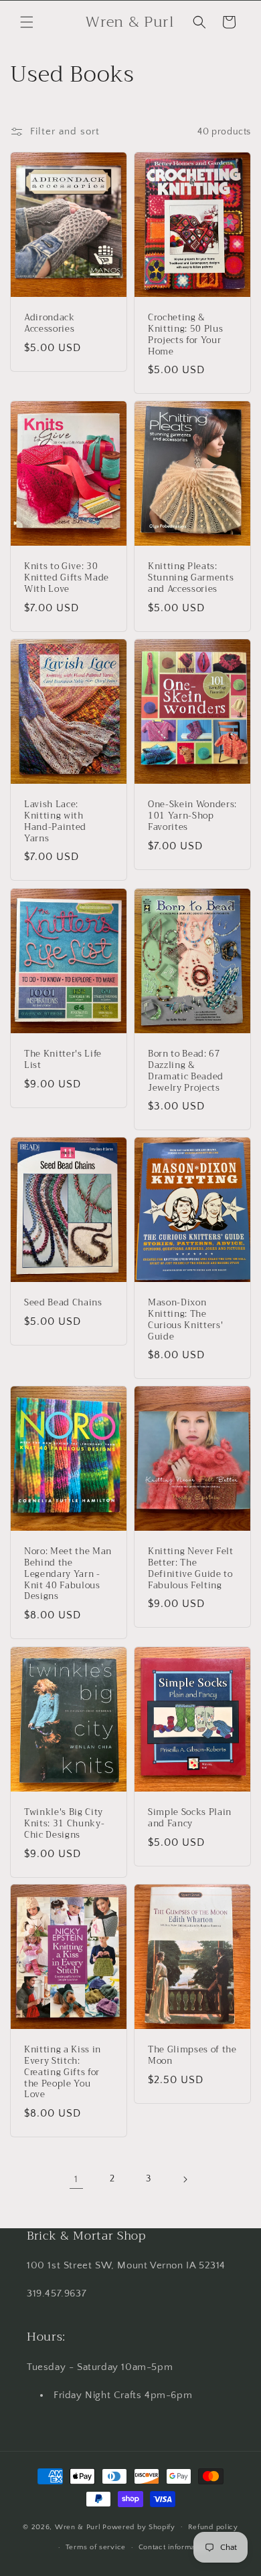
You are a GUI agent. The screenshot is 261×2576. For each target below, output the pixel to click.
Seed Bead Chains (63, 1303)
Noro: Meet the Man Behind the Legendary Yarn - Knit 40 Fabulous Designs (68, 1575)
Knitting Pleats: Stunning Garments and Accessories (191, 578)
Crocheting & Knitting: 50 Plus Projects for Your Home (185, 335)
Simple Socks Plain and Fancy (190, 1818)
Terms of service (96, 2547)
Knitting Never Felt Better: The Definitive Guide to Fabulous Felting (191, 1569)
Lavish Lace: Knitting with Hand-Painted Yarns (55, 822)
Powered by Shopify (139, 2527)
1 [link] (76, 2179)
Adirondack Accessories (50, 324)
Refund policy (213, 2527)
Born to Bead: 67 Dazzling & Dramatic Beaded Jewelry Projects (186, 1071)
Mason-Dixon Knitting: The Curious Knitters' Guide (185, 1320)
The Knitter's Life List (63, 1060)
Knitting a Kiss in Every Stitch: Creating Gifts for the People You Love (63, 2073)
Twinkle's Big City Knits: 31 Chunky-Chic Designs (64, 1824)
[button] (27, 22)
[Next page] (185, 2179)
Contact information (173, 2547)
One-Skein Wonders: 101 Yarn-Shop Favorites (192, 816)
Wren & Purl (78, 2527)
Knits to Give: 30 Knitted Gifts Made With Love (67, 578)
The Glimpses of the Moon (192, 2056)
